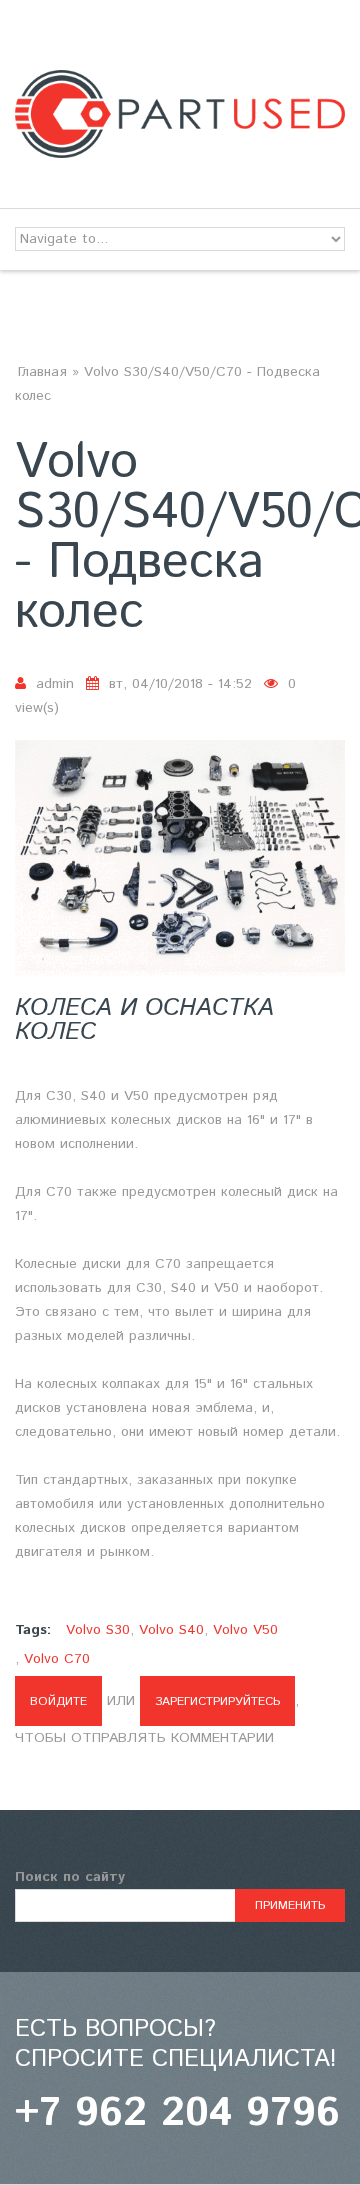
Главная (42, 372)
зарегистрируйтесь (217, 1701)
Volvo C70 (57, 1659)
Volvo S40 (171, 1630)
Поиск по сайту (70, 1877)
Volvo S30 (98, 1630)
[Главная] (180, 82)
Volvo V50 (245, 1630)
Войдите (58, 1701)
